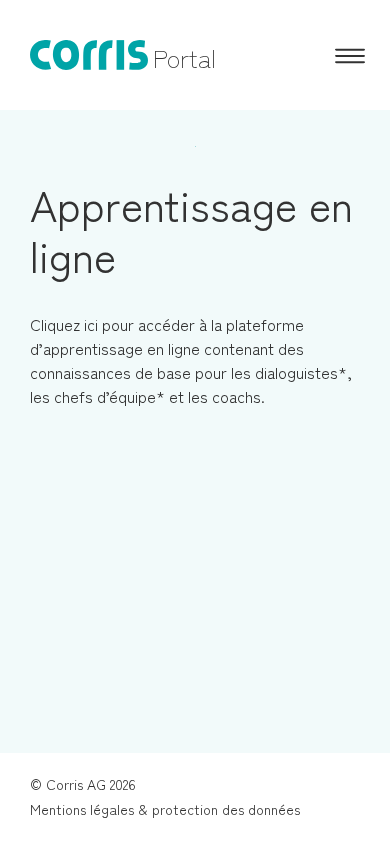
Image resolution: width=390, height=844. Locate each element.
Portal (184, 57)
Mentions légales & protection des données (165, 809)
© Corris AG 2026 (83, 784)
